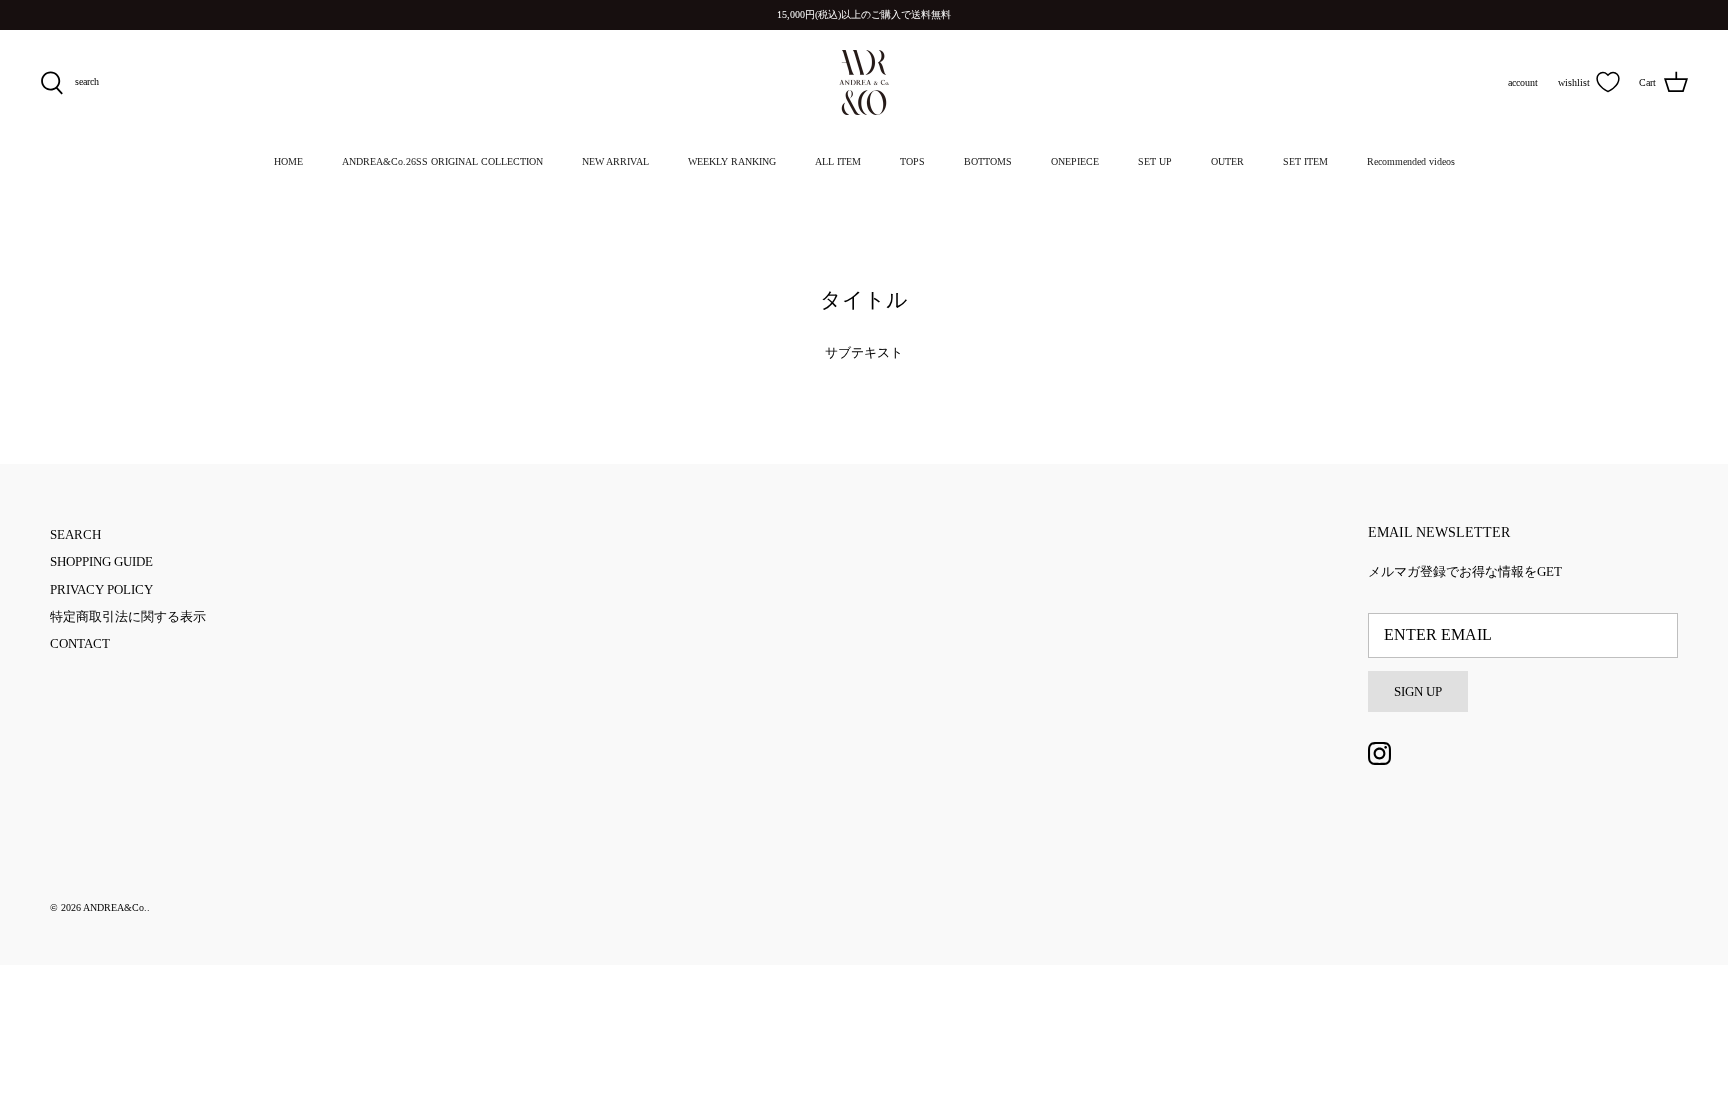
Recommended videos (1411, 161)
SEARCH (75, 534)
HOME (288, 161)
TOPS (912, 161)
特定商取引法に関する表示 (128, 616)
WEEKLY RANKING (732, 161)
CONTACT (80, 643)
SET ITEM (1305, 161)
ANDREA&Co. (115, 907)
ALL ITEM (838, 161)
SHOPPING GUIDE (101, 561)
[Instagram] (1379, 753)
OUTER (1227, 161)
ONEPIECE (1075, 161)
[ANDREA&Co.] (864, 82)
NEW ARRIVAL (615, 161)
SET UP (1155, 161)
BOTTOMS (988, 161)
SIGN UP (1418, 691)
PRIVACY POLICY (101, 589)
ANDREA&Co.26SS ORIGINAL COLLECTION (442, 161)
